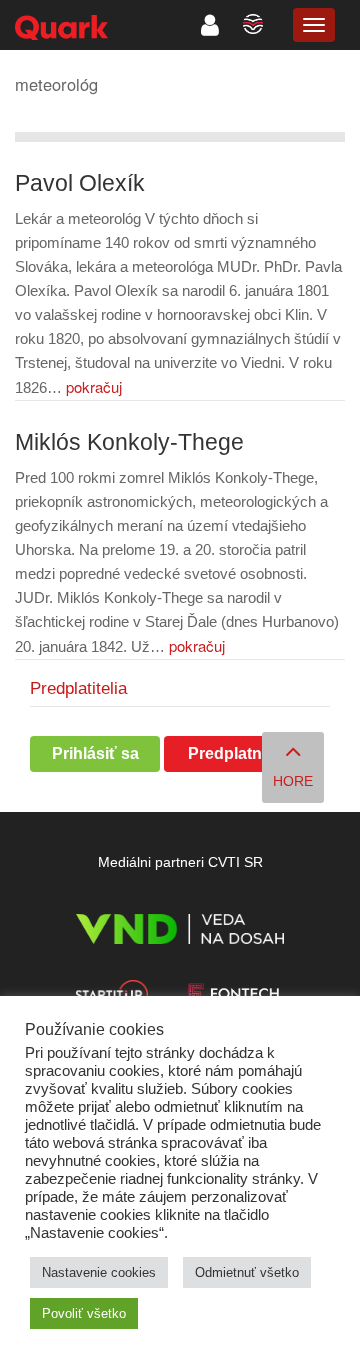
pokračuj (94, 386)
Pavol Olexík (80, 183)
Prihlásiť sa (95, 753)
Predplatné (229, 753)
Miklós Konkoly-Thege (129, 442)
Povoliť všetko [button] (84, 1313)
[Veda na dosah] (179, 932)
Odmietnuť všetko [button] (247, 1272)
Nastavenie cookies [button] (99, 1272)
